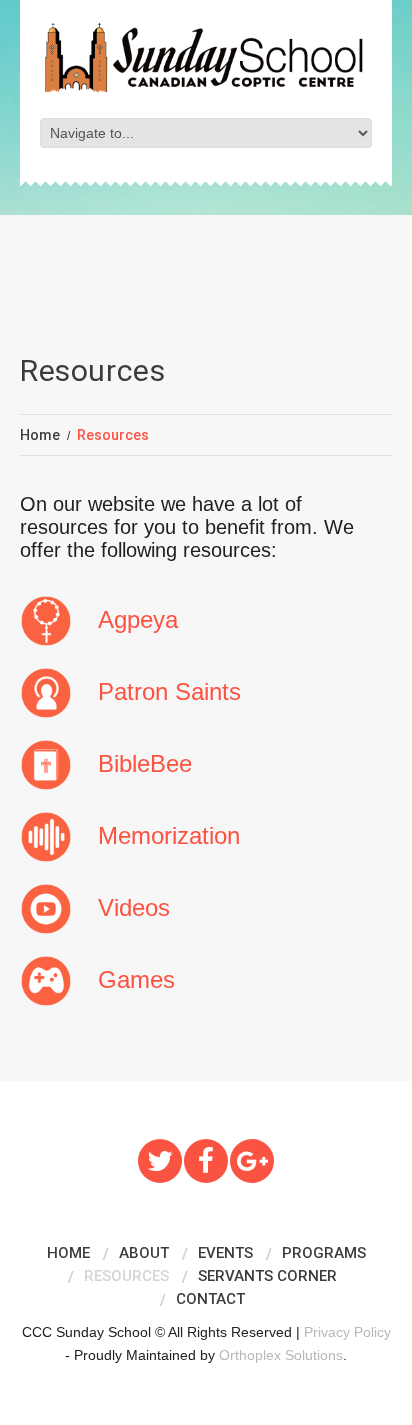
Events (225, 1253)
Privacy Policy (347, 1332)
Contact (210, 1299)
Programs (324, 1253)
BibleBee (145, 763)
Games (136, 979)
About (144, 1253)
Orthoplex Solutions (281, 1355)
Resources (126, 1276)
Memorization (169, 835)
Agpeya (138, 619)
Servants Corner (267, 1276)
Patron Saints (169, 691)
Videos (134, 907)
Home (40, 435)
